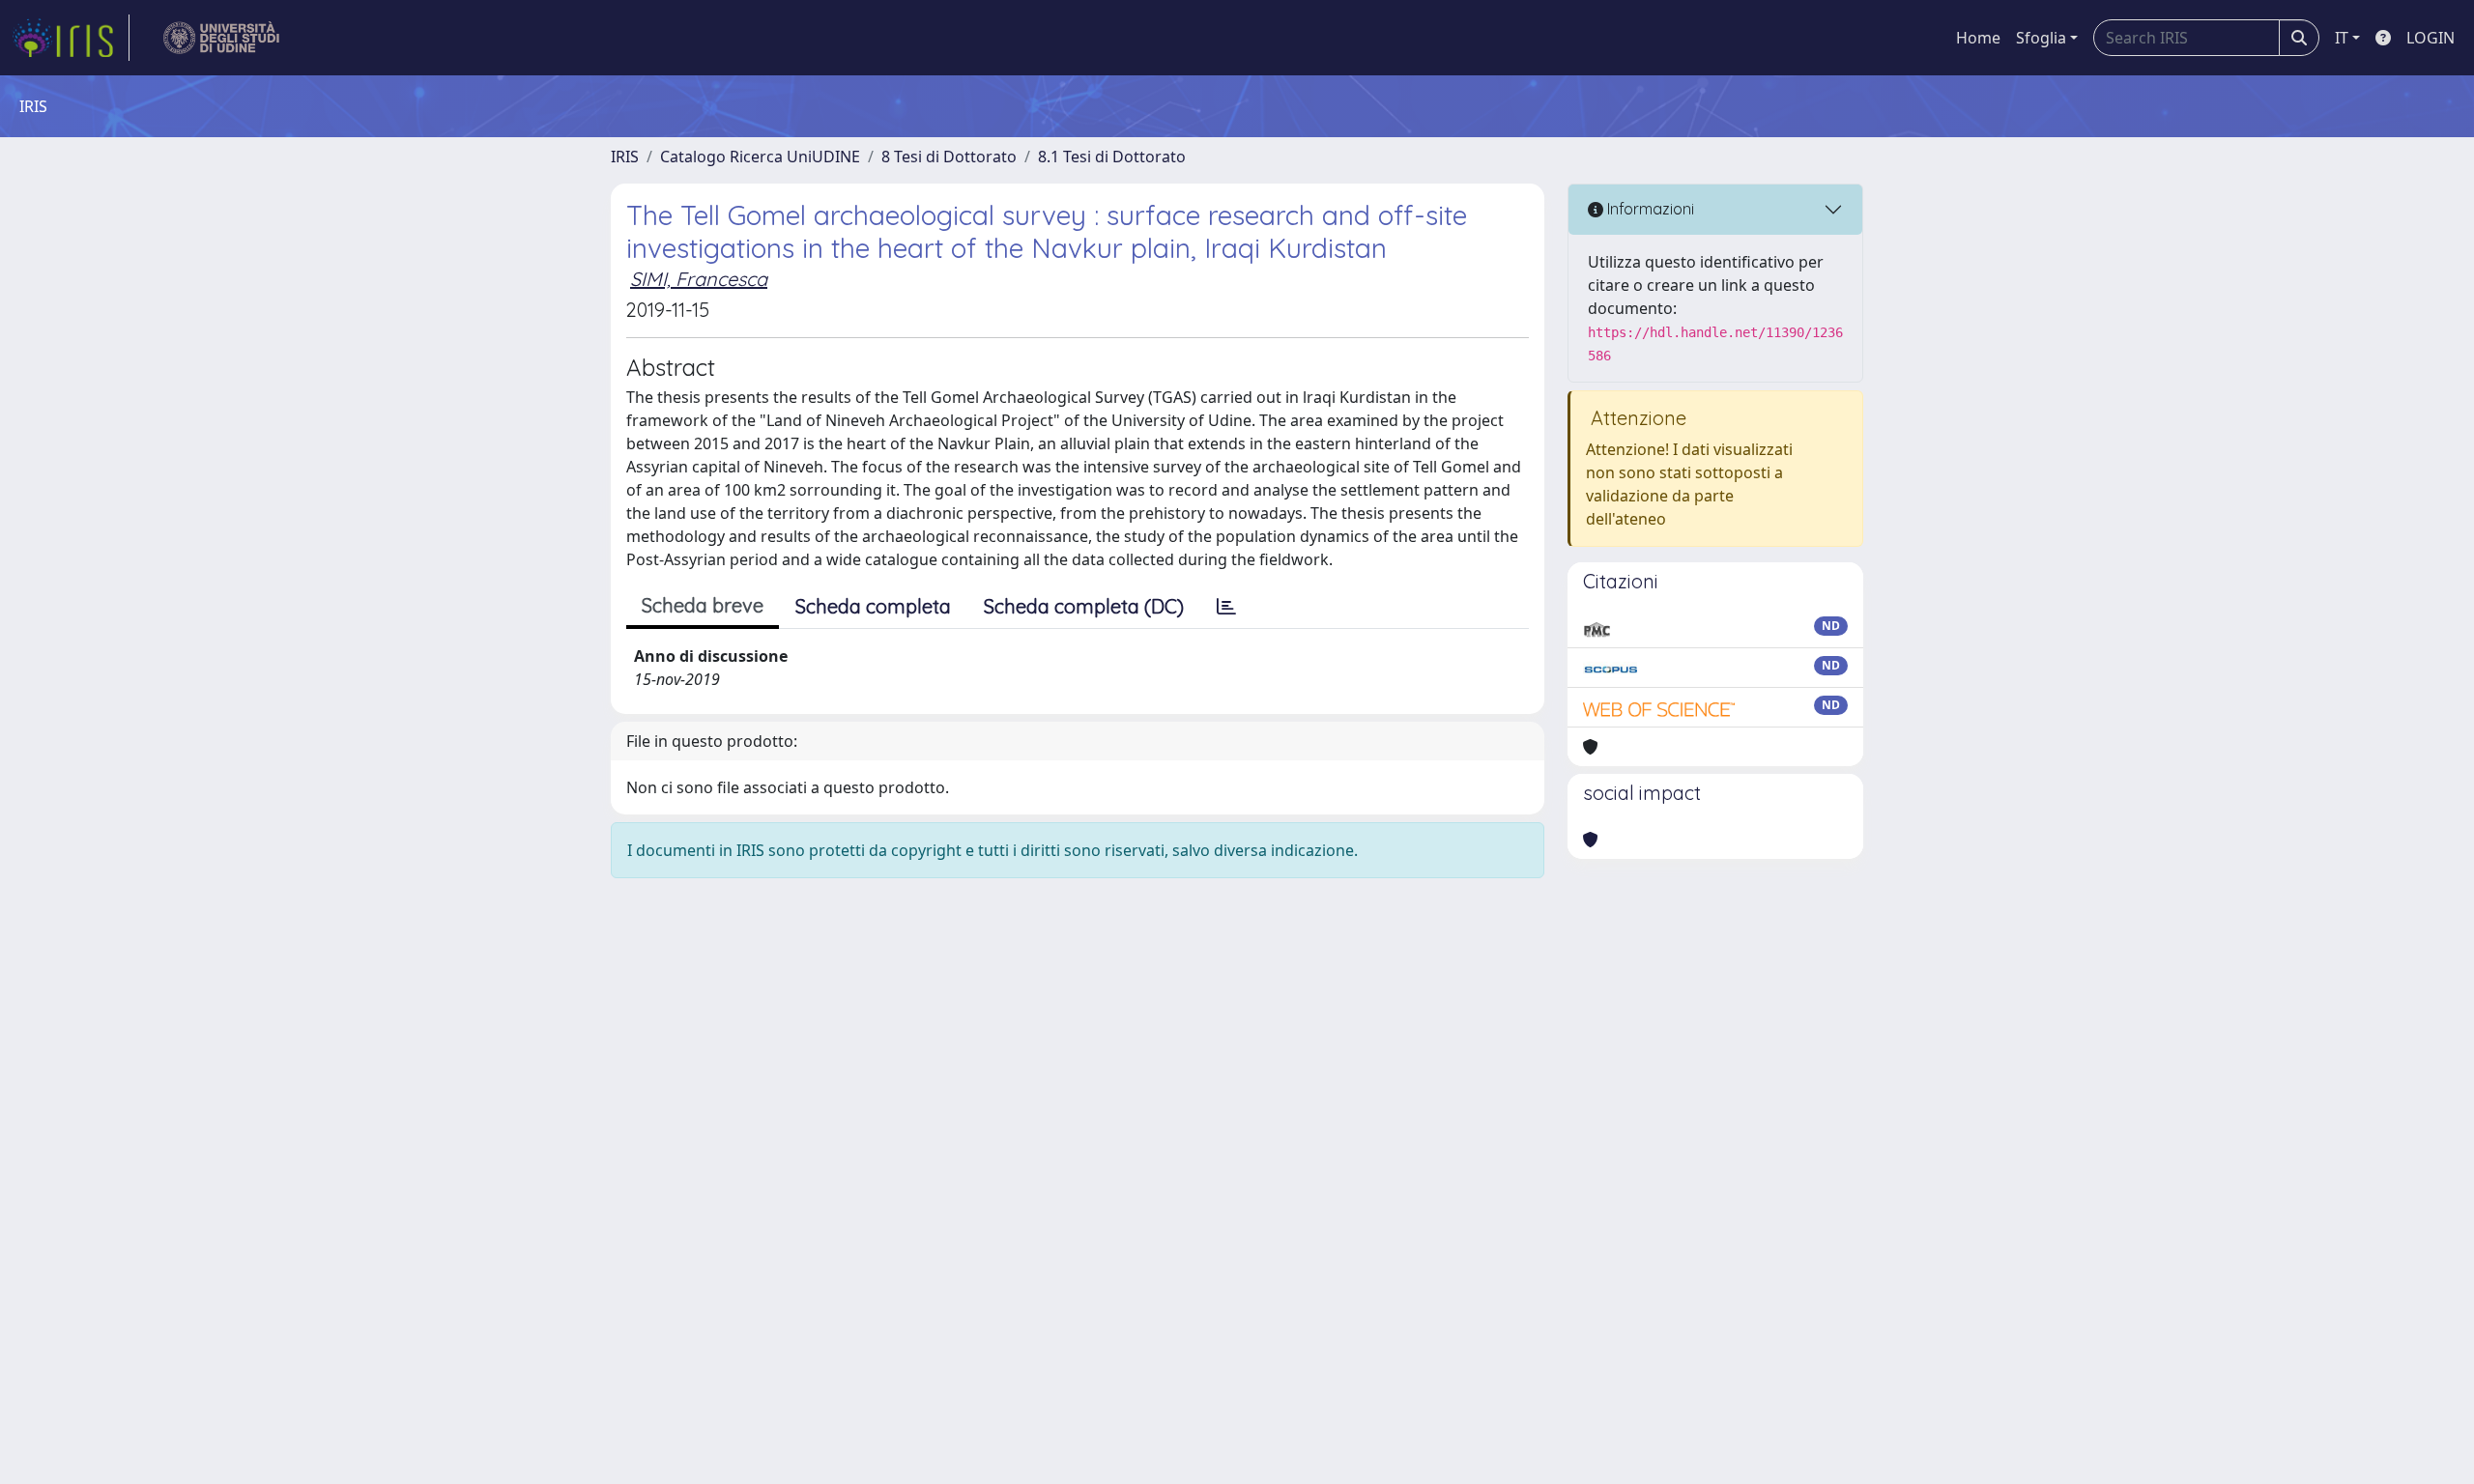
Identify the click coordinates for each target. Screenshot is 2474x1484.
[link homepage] (71, 38)
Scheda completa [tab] (873, 606)
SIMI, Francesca (699, 279)
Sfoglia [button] (2041, 38)
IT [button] (2342, 38)
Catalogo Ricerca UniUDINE (760, 157)
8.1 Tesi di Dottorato (1112, 157)
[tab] (1226, 607)
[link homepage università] (222, 38)
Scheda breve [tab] (703, 605)
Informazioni (1649, 209)
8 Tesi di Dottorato (949, 157)
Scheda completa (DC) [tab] (1084, 606)
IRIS (625, 157)
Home (1978, 38)
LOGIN (2431, 38)
